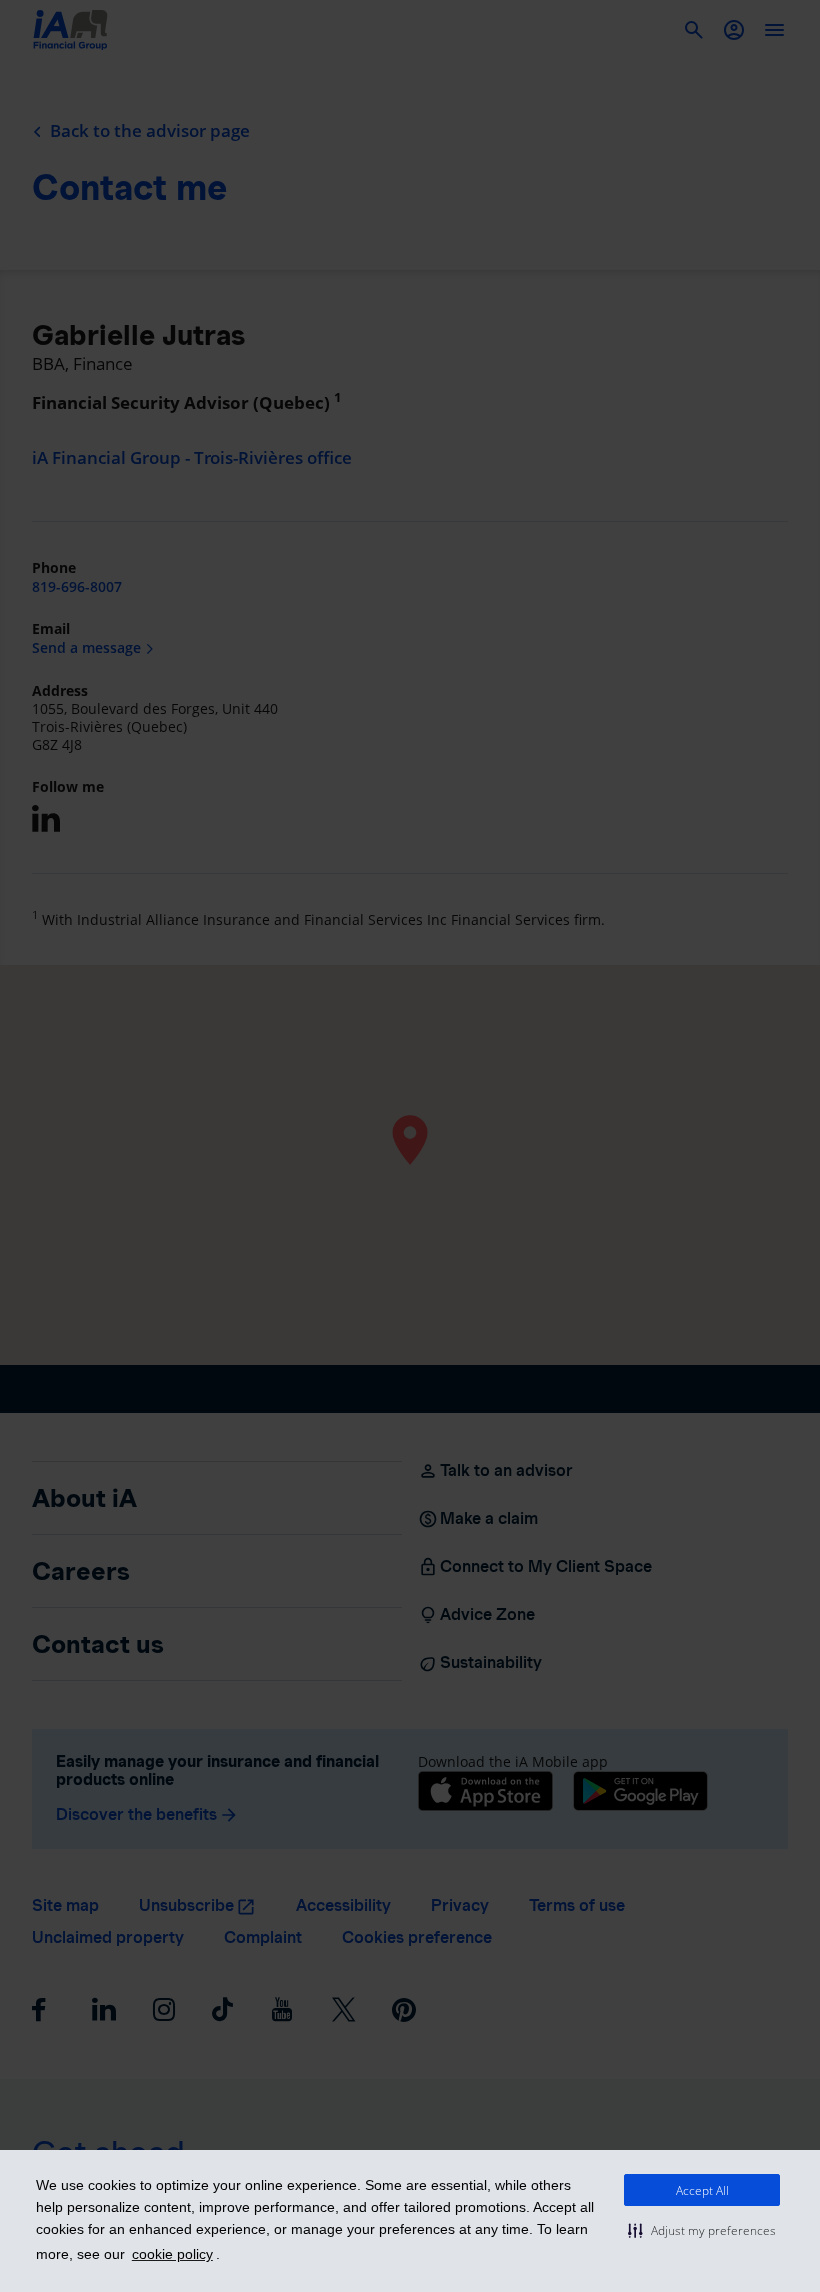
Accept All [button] (702, 2190)
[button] (702, 2230)
